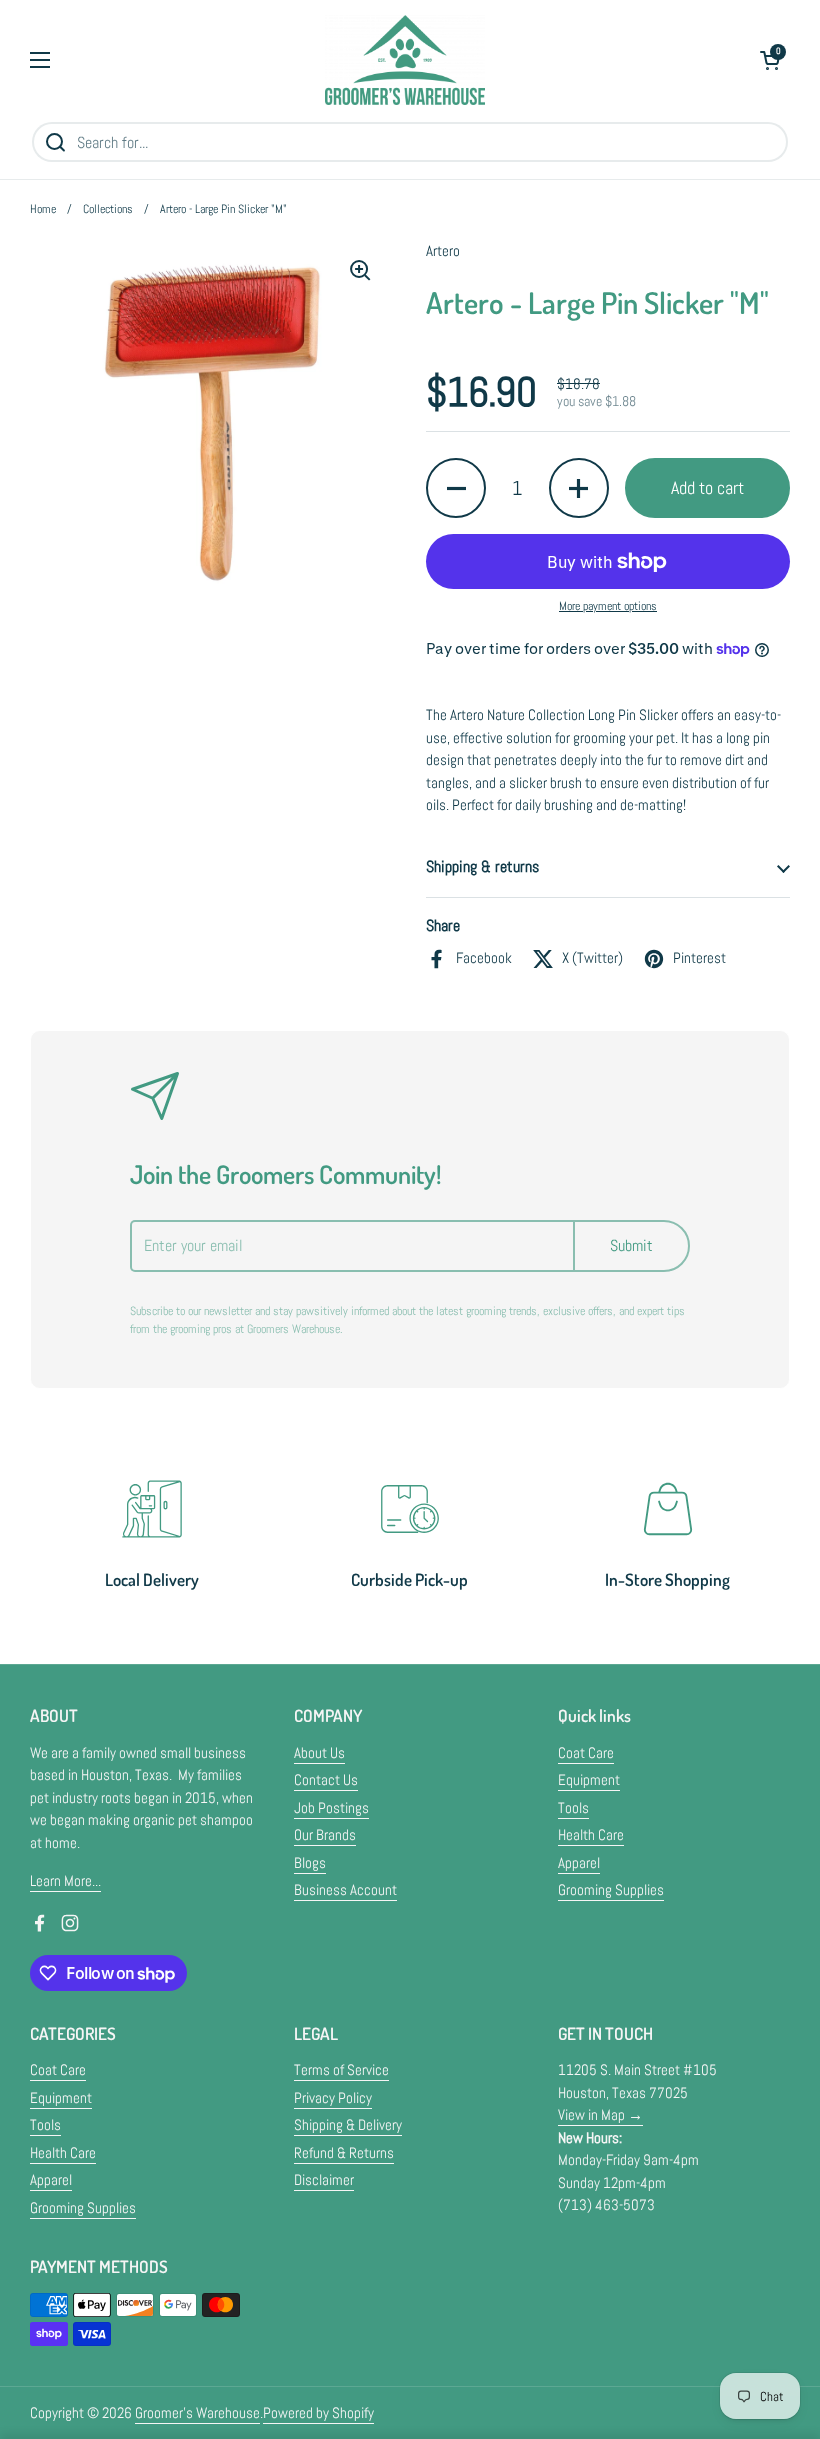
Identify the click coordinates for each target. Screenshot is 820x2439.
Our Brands (325, 1834)
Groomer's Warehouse (197, 2412)
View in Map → (600, 2114)
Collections (108, 209)
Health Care (591, 1834)
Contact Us (326, 1779)
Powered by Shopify (318, 2412)
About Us (319, 1752)
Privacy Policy (333, 2097)
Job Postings (331, 1807)
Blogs (310, 1862)
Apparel (579, 1862)
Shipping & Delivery (348, 2124)
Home (43, 209)
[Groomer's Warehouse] (405, 60)
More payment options (608, 606)
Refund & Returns (344, 2152)
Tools (573, 1807)
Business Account (345, 1889)
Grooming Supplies (611, 1889)
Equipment (589, 1779)
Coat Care (586, 1752)
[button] (770, 60)
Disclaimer (324, 2179)
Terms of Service (341, 2069)
